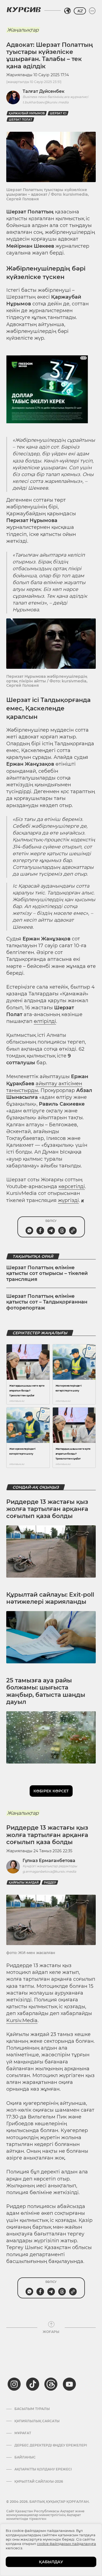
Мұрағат (23, 2433)
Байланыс (25, 2457)
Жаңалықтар (23, 30)
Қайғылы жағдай (24, 1883)
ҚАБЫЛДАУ (51, 2562)
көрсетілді (72, 1186)
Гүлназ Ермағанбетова (49, 1861)
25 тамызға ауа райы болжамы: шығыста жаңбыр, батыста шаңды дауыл (46, 1691)
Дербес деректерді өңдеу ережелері (51, 2445)
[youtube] (69, 2384)
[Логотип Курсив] (24, 10)
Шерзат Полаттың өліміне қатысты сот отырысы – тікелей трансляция (47, 1273)
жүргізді (68, 1200)
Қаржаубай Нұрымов (27, 113)
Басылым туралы (32, 2409)
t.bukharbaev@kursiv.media (46, 102)
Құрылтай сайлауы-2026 (39, 2482)
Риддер (50, 1883)
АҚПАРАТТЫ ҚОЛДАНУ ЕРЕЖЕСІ (43, 2469)
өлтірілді (45, 1021)
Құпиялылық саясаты (37, 2421)
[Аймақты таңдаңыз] (67, 11)
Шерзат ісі (58, 113)
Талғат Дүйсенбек (44, 91)
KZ (80, 11)
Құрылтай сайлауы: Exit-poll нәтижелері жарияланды (50, 1598)
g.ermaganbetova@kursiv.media (49, 1871)
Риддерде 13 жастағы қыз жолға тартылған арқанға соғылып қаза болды (47, 1509)
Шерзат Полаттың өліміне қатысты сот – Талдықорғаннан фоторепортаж (47, 1302)
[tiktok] (33, 2384)
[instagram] (14, 2384)
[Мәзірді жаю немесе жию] (92, 11)
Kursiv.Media (22, 2020)
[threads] (51, 2384)
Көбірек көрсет (51, 1791)
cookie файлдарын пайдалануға (67, 2544)
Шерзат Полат (20, 120)
